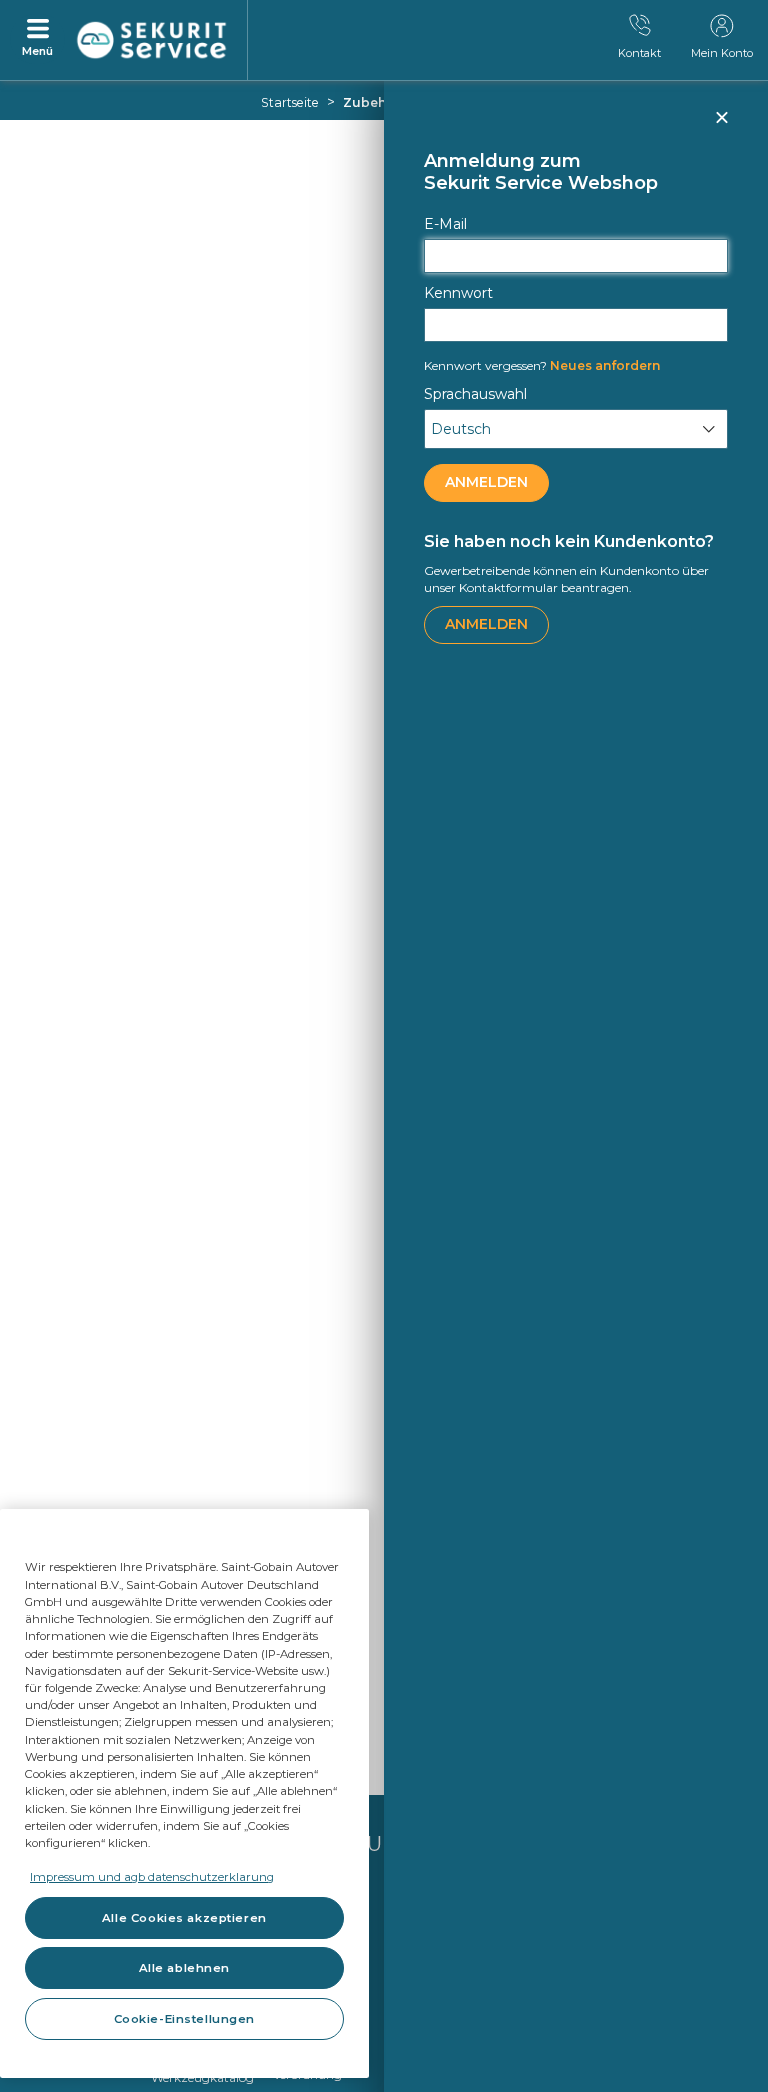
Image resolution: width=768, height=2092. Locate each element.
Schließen (721, 126)
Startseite (290, 102)
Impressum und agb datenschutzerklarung (152, 1877)
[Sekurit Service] (152, 41)
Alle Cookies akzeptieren (184, 1918)
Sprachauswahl (475, 394)
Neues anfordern (542, 365)
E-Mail (445, 224)
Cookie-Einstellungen (184, 2019)
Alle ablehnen (184, 1968)
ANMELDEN (486, 482)
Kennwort (458, 293)
